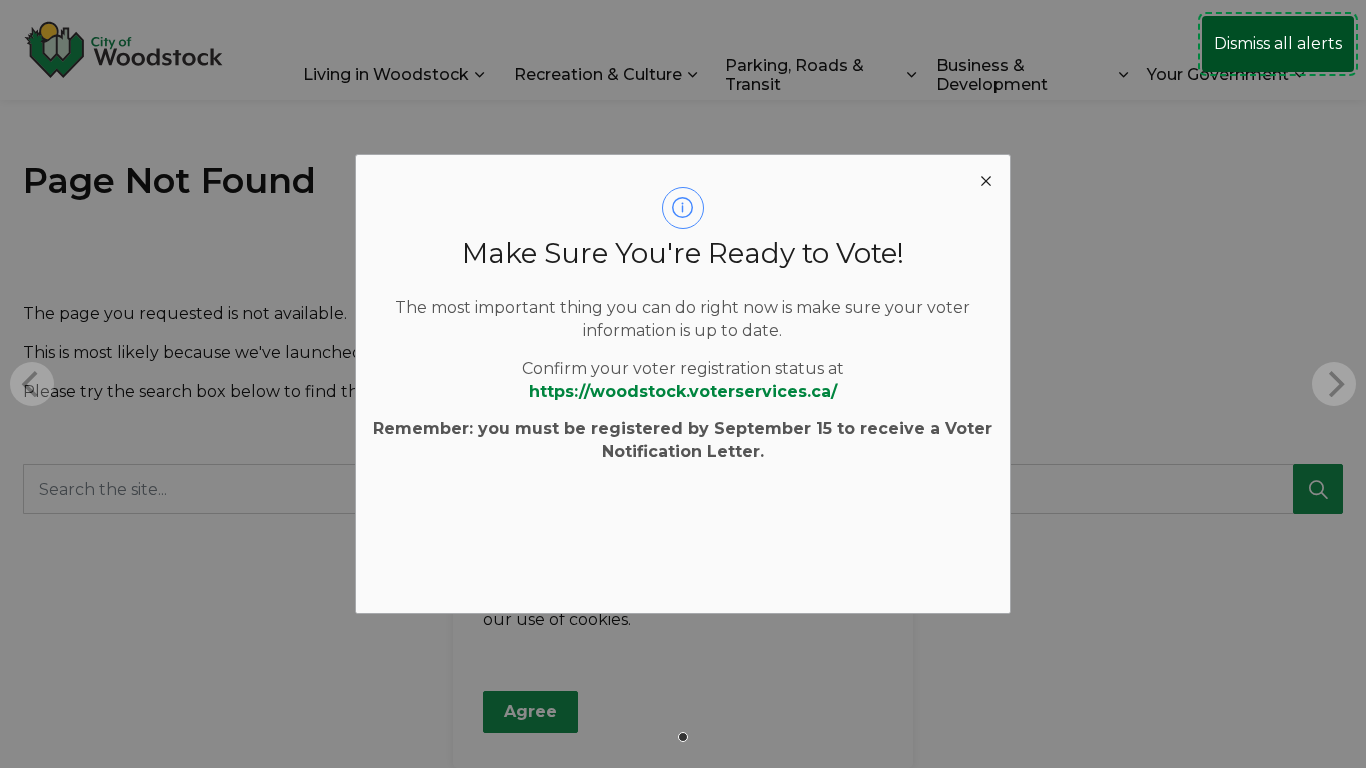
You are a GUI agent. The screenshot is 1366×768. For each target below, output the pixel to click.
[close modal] (986, 179)
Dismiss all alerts (1278, 43)
